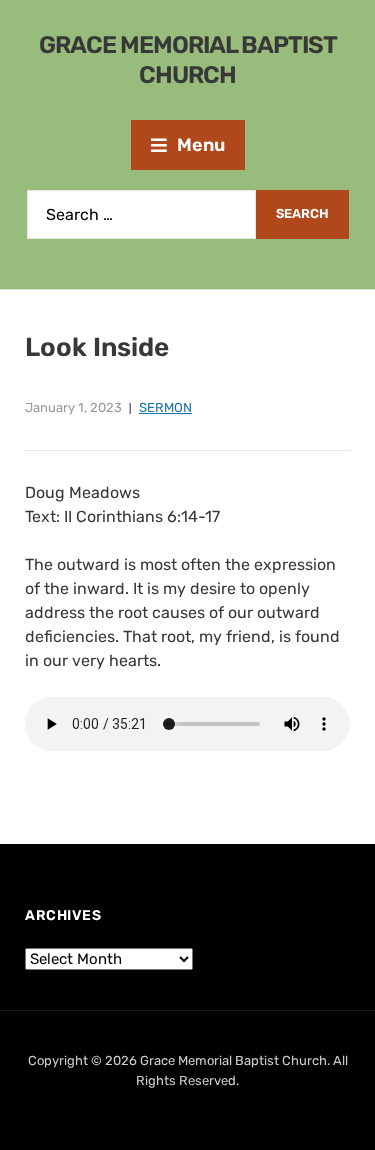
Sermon (165, 407)
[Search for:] (141, 214)
